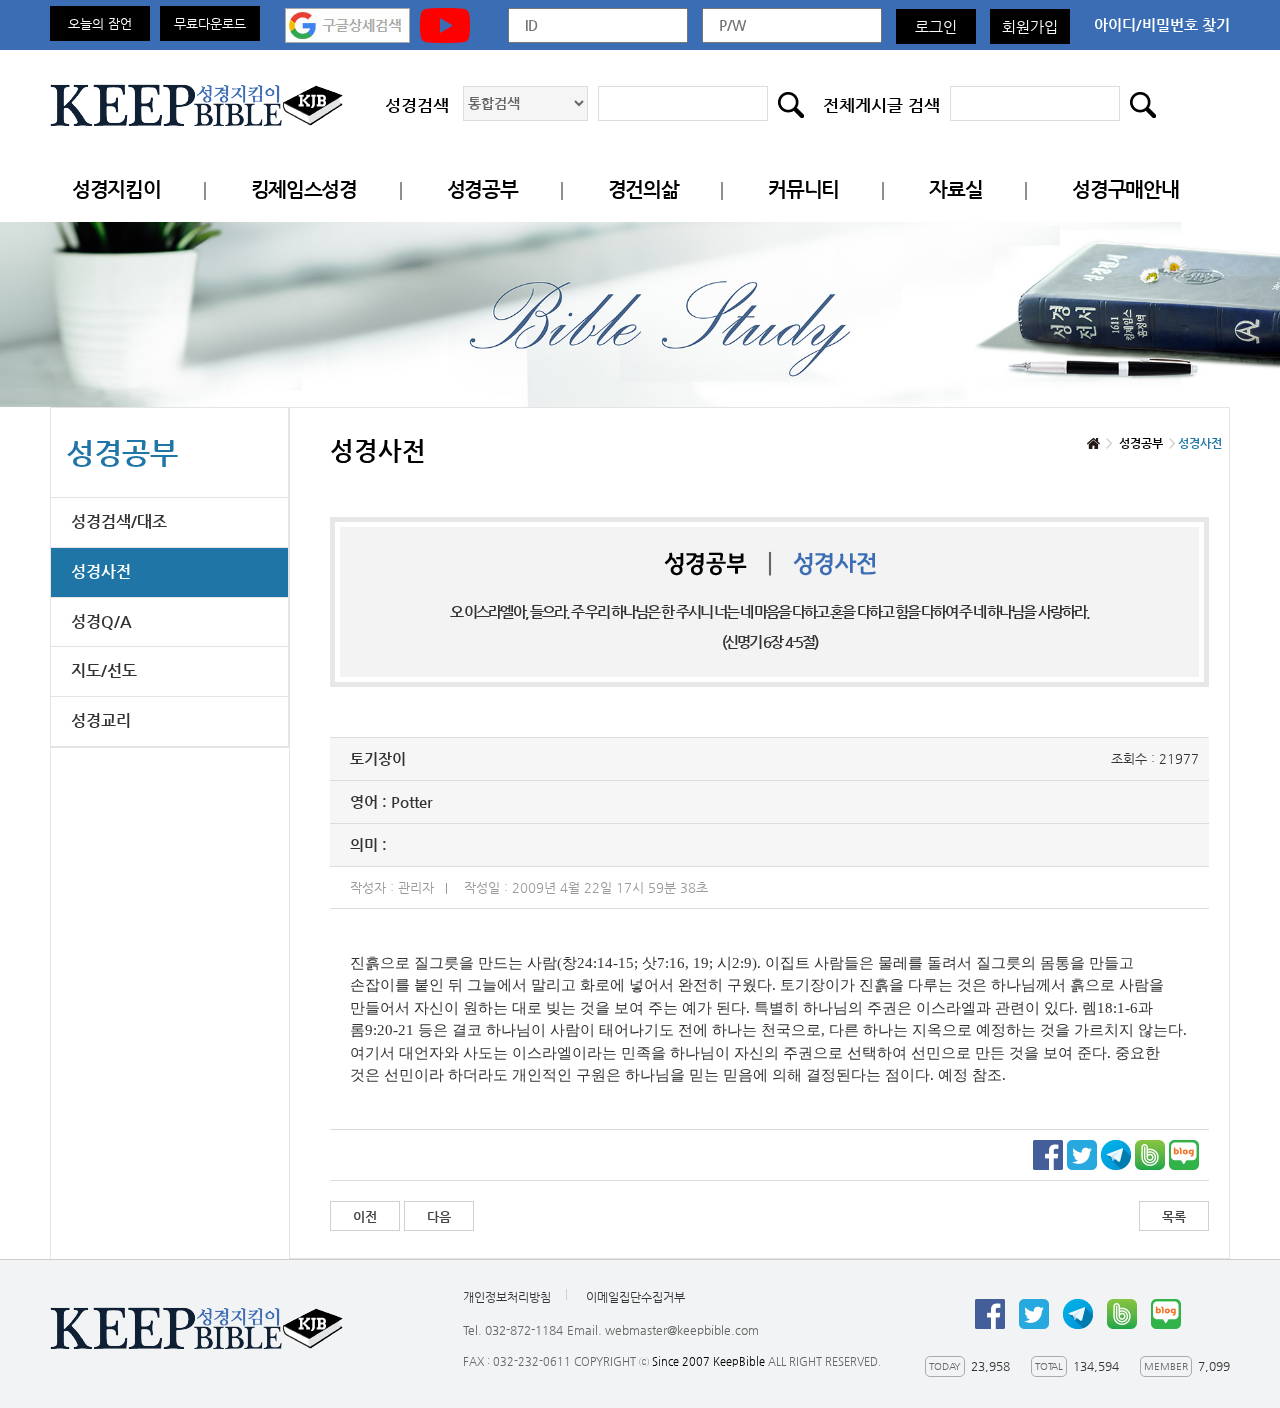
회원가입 (1030, 26)
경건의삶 (643, 189)
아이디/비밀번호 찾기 (1162, 24)
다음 (439, 1216)
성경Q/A (101, 621)
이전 (365, 1216)
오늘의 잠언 (100, 23)
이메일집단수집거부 (635, 1297)
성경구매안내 (1125, 189)
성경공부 (482, 189)
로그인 (936, 26)
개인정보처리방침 (507, 1297)
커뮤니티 (803, 189)
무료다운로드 (210, 23)
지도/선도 (104, 670)
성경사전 (101, 571)
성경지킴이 (116, 189)
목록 (1174, 1216)
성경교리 (101, 720)
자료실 (955, 189)
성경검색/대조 (119, 521)
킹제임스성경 (304, 189)
